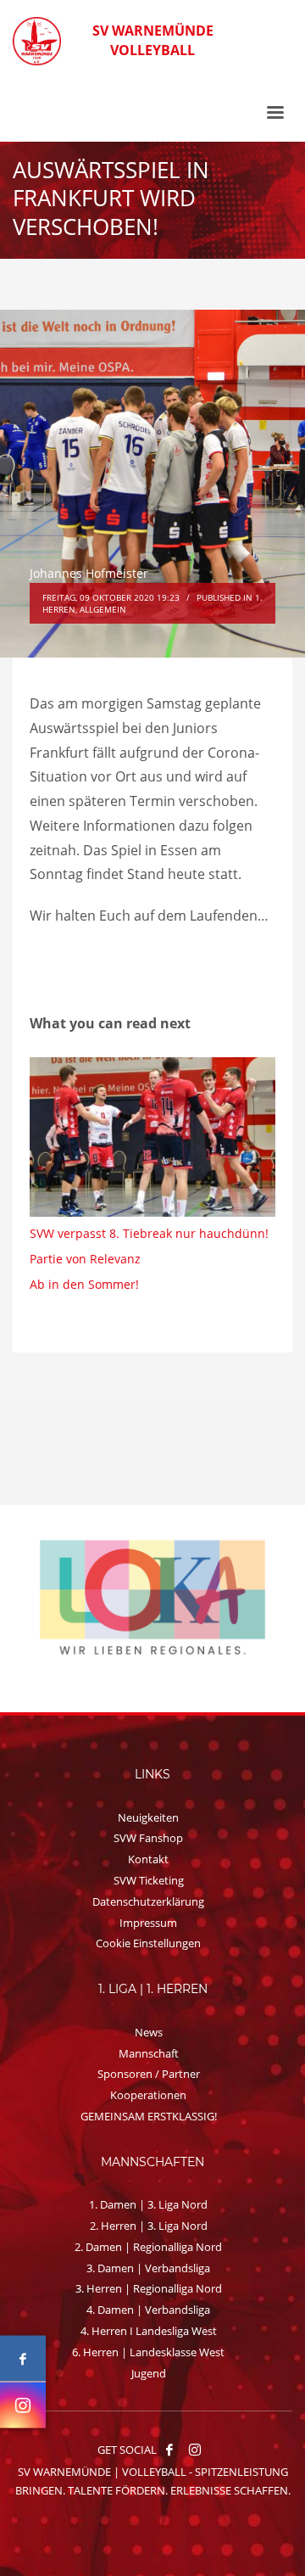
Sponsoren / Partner (149, 2074)
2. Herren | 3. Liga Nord (149, 2226)
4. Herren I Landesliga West (149, 2331)
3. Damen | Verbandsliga (148, 2268)
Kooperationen (148, 2095)
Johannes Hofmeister (89, 573)
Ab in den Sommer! (84, 1284)
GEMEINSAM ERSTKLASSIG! (149, 2116)
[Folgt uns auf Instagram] (23, 2405)
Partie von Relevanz (85, 1259)
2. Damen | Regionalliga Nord (148, 2247)
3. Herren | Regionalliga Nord (149, 2288)
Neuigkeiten (148, 1817)
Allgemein (103, 609)
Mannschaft (149, 2053)
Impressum (148, 1923)
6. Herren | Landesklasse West (148, 2352)
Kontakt (148, 1859)
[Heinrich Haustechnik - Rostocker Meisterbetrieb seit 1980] (155, 1597)
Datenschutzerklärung (148, 1901)
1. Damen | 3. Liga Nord (148, 2204)
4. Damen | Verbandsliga (148, 2310)
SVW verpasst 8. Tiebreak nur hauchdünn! (149, 1233)
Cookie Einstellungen (148, 1943)
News (149, 2032)
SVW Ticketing (149, 1880)
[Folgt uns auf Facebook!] (169, 2450)
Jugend (149, 2373)
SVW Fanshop (148, 1838)
